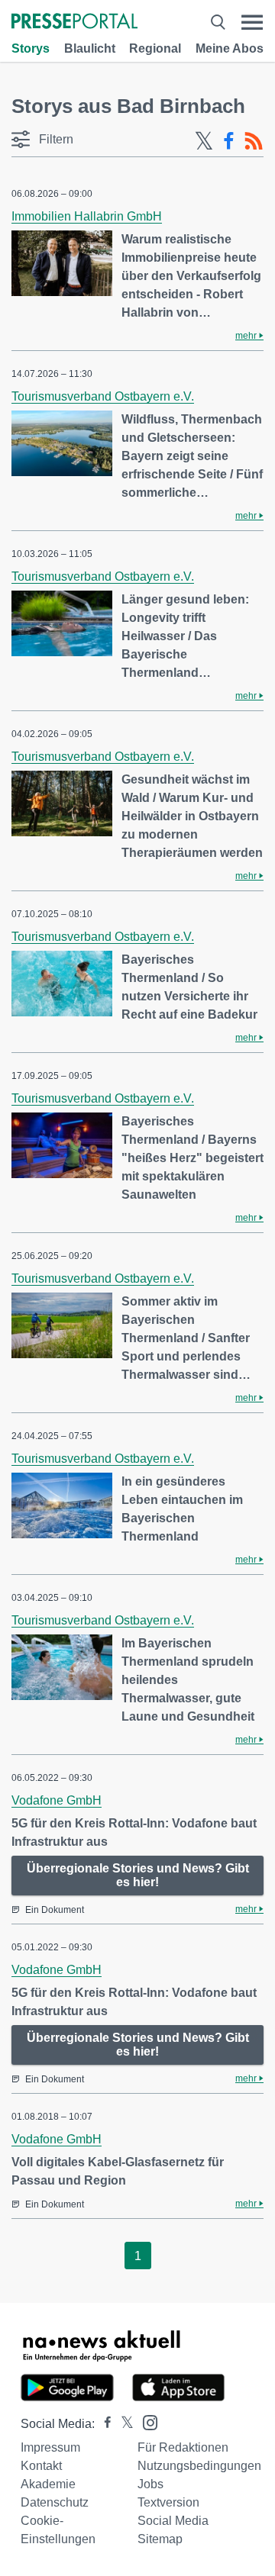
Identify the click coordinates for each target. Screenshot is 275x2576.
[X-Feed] (204, 141)
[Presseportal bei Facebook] (103, 2424)
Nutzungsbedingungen (199, 2466)
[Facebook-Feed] (229, 141)
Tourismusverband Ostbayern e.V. (103, 396)
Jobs (150, 2484)
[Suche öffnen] (218, 23)
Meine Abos (230, 48)
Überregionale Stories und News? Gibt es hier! (138, 1875)
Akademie (48, 2484)
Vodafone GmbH (57, 1800)
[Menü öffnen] (252, 23)
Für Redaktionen (183, 2447)
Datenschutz (55, 2502)
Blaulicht (90, 48)
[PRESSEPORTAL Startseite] (74, 23)
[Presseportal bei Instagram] (146, 2421)
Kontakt (41, 2466)
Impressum (50, 2447)
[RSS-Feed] (254, 141)
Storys (31, 48)
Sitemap (160, 2539)
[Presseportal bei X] (123, 2424)
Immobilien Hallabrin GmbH (87, 216)
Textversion (168, 2502)
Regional (155, 48)
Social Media (173, 2521)
